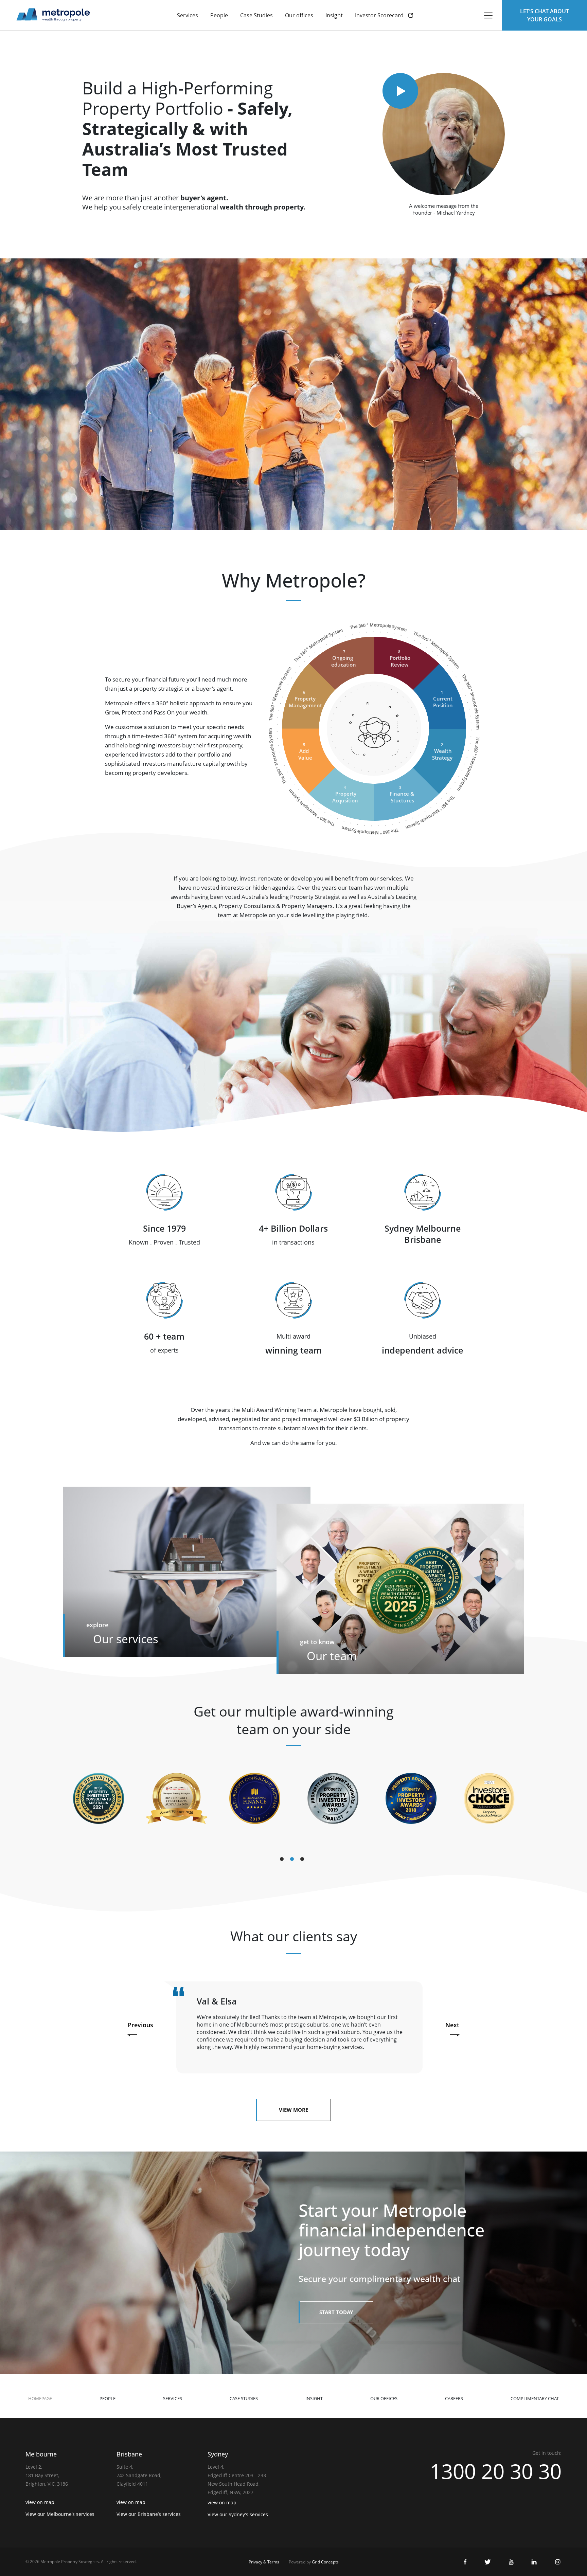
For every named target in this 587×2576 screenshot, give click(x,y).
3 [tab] (304, 1861)
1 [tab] (283, 1861)
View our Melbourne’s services (60, 2514)
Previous (140, 2025)
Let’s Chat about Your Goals (545, 15)
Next (452, 2025)
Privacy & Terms (264, 2562)
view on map (40, 2502)
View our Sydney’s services (238, 2514)
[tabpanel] (99, 1798)
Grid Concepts (325, 2562)
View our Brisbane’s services (149, 2514)
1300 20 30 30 (496, 2471)
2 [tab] (293, 1861)
